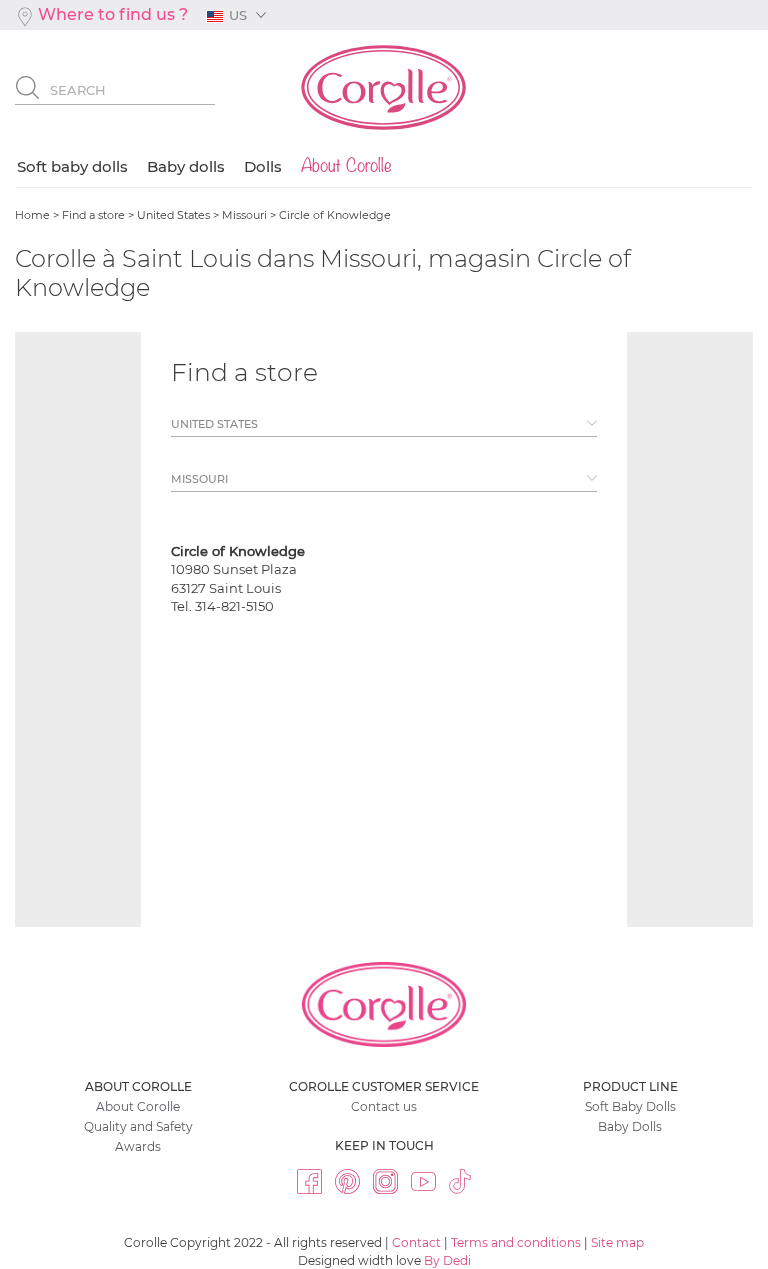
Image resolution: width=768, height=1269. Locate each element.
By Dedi (447, 1260)
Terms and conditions (516, 1242)
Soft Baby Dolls (630, 1106)
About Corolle (138, 1106)
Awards (138, 1146)
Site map (617, 1242)
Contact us (384, 1106)
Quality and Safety (138, 1126)
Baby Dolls (630, 1126)
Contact (416, 1242)
